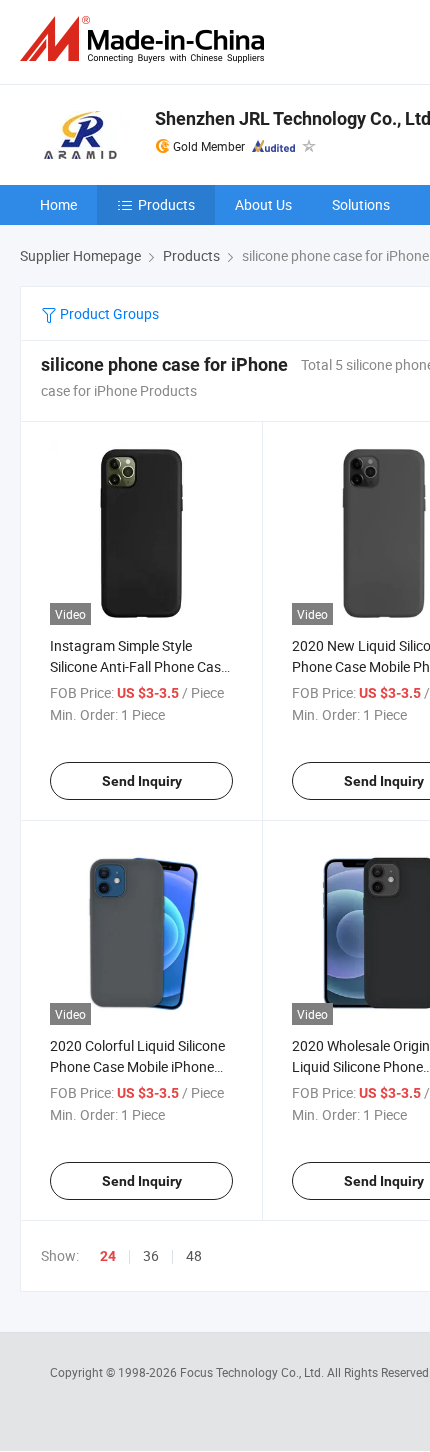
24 (108, 1256)
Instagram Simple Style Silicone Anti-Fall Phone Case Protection (139, 666)
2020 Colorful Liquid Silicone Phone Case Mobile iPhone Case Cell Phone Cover (137, 1066)
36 (151, 1255)
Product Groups (108, 313)
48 (194, 1255)
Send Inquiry (142, 781)
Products (166, 204)
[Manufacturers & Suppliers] (146, 39)
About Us (263, 204)
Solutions (361, 204)
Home (58, 204)
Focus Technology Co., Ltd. (253, 1372)
